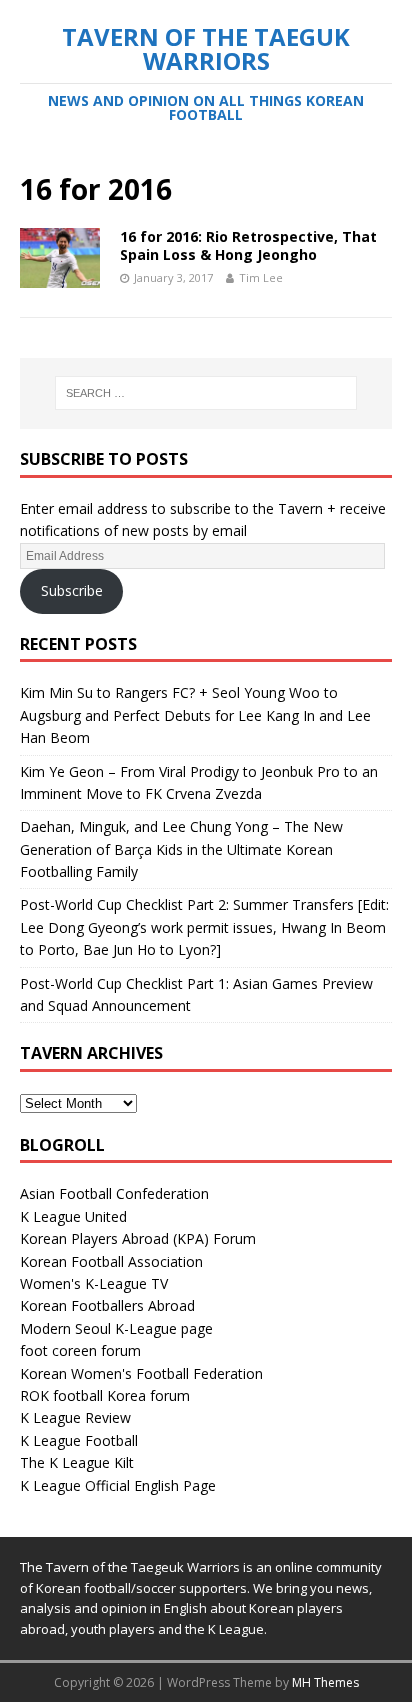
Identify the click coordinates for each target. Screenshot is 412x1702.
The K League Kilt (77, 1462)
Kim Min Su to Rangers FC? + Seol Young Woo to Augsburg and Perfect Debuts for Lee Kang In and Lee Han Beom (195, 715)
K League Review (75, 1417)
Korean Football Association (111, 1261)
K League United (73, 1216)
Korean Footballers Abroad (107, 1305)
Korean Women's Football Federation (141, 1373)
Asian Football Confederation (114, 1193)
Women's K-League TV (94, 1283)
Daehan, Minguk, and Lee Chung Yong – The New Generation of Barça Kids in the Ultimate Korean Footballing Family (181, 849)
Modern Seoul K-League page (116, 1328)
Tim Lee (261, 277)
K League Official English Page (118, 1485)
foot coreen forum (80, 1350)
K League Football (79, 1440)
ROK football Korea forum (105, 1395)
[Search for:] (206, 393)
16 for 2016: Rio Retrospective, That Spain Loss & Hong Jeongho (248, 245)
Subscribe (72, 590)
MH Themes (325, 1682)
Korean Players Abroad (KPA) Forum (138, 1238)
